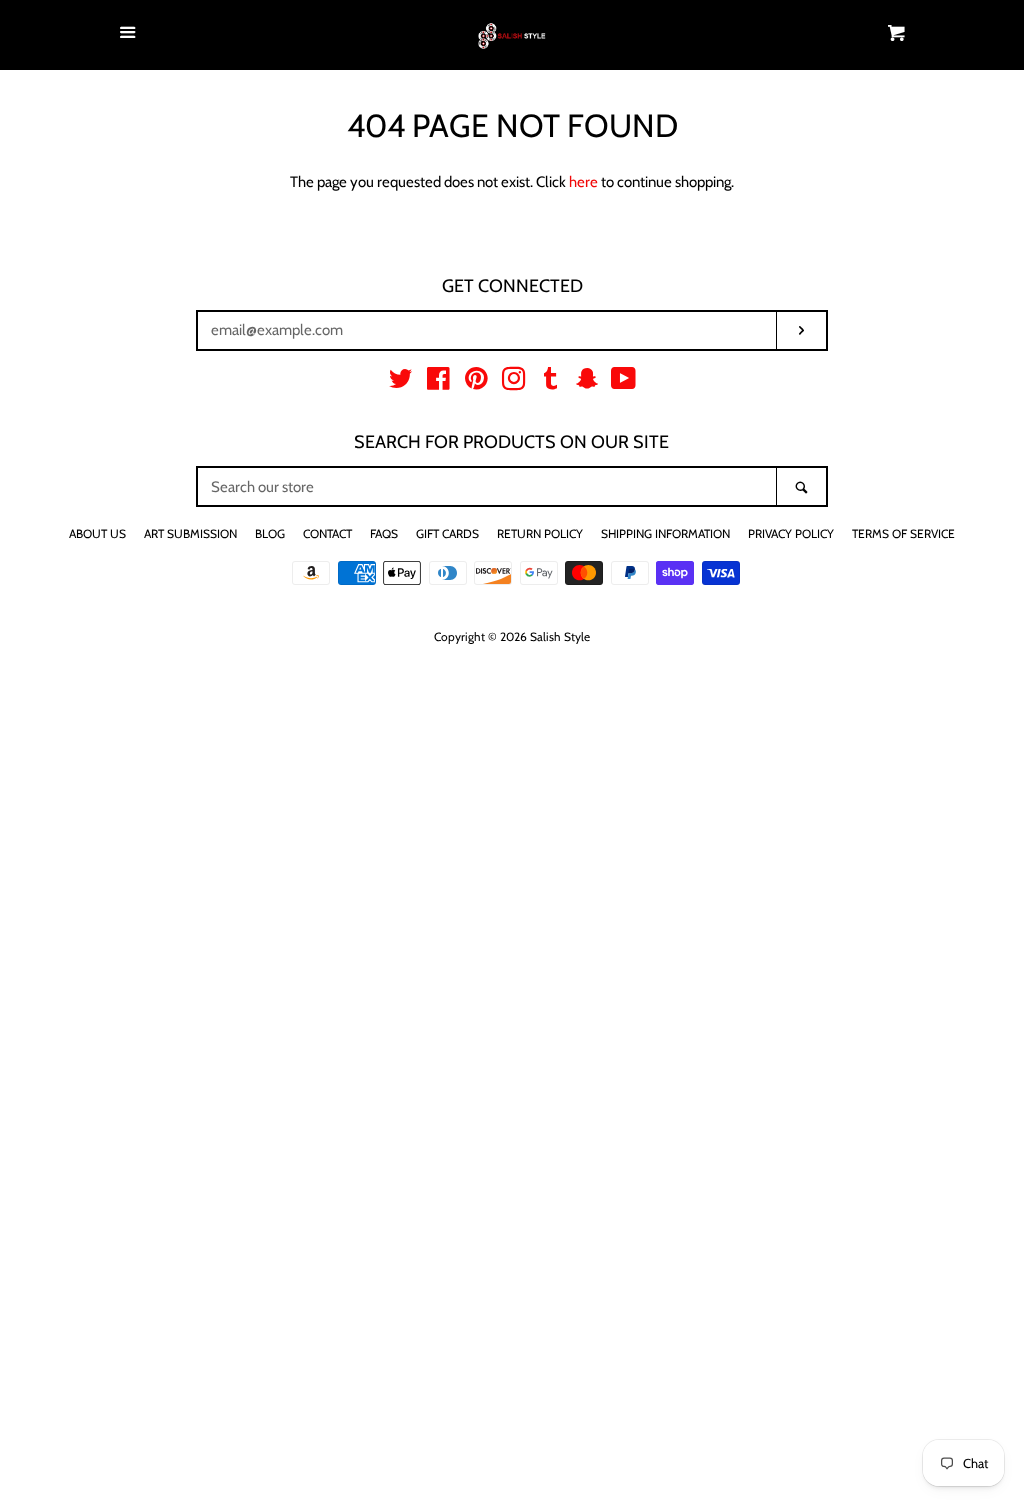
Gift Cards (447, 533)
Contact (327, 533)
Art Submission (190, 533)
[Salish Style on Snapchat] (587, 383)
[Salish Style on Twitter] (401, 383)
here (583, 182)
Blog (270, 533)
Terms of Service (903, 533)
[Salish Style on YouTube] (623, 383)
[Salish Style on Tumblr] (551, 383)
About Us (97, 533)
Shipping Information (665, 533)
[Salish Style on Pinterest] (476, 383)
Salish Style (560, 636)
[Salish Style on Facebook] (438, 383)
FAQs (384, 533)
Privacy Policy (791, 533)
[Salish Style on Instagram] (514, 383)
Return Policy (540, 533)
